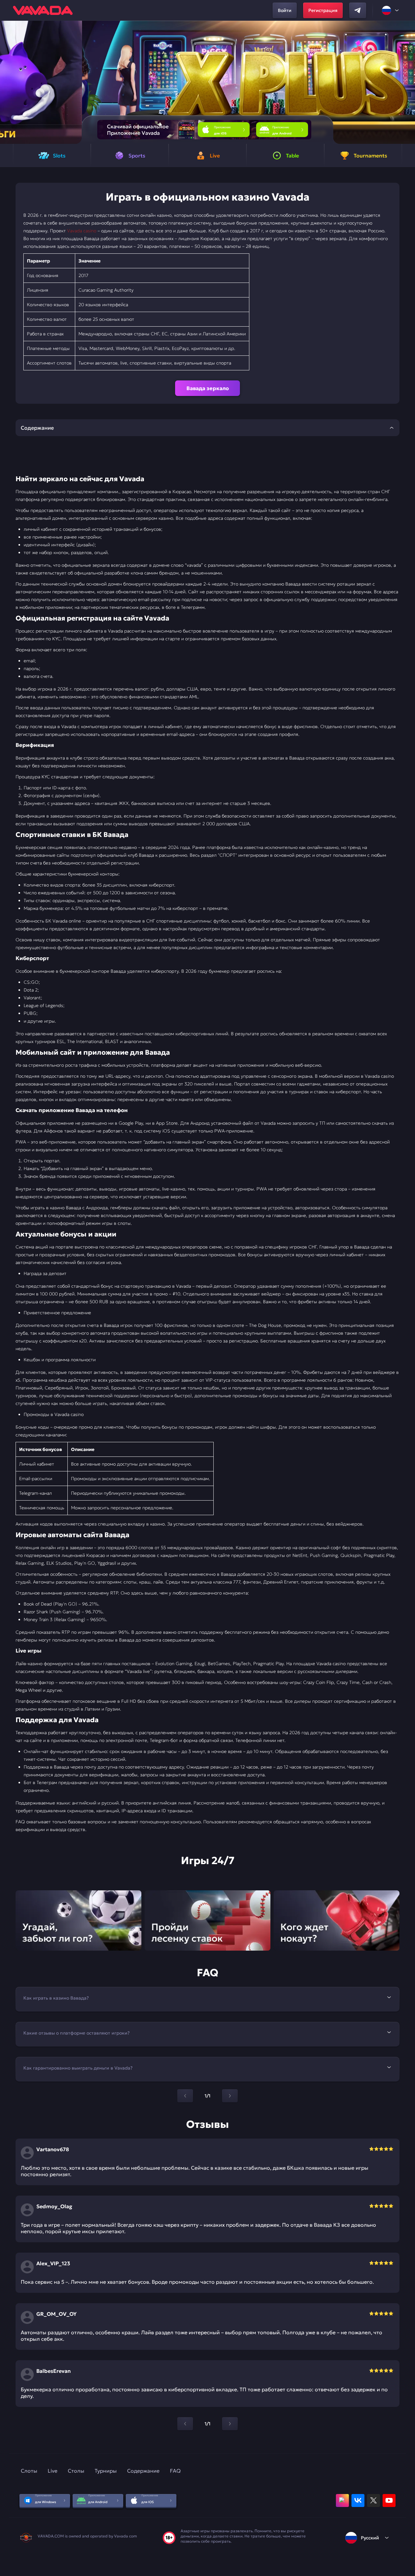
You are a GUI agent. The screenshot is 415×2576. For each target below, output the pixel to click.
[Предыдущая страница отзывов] (185, 2424)
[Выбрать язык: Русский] (391, 10)
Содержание (143, 2471)
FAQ (175, 2471)
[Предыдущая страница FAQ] (185, 2096)
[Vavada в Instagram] (342, 2501)
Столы (76, 2471)
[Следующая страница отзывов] (230, 2424)
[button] (407, 82)
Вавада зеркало (208, 388)
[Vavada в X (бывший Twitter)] (373, 2501)
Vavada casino (82, 231)
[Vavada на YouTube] (389, 2501)
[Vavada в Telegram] (358, 10)
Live (53, 2471)
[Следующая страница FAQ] (230, 2096)
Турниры (106, 2471)
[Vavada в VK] (358, 2501)
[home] (43, 10)
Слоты (29, 2471)
